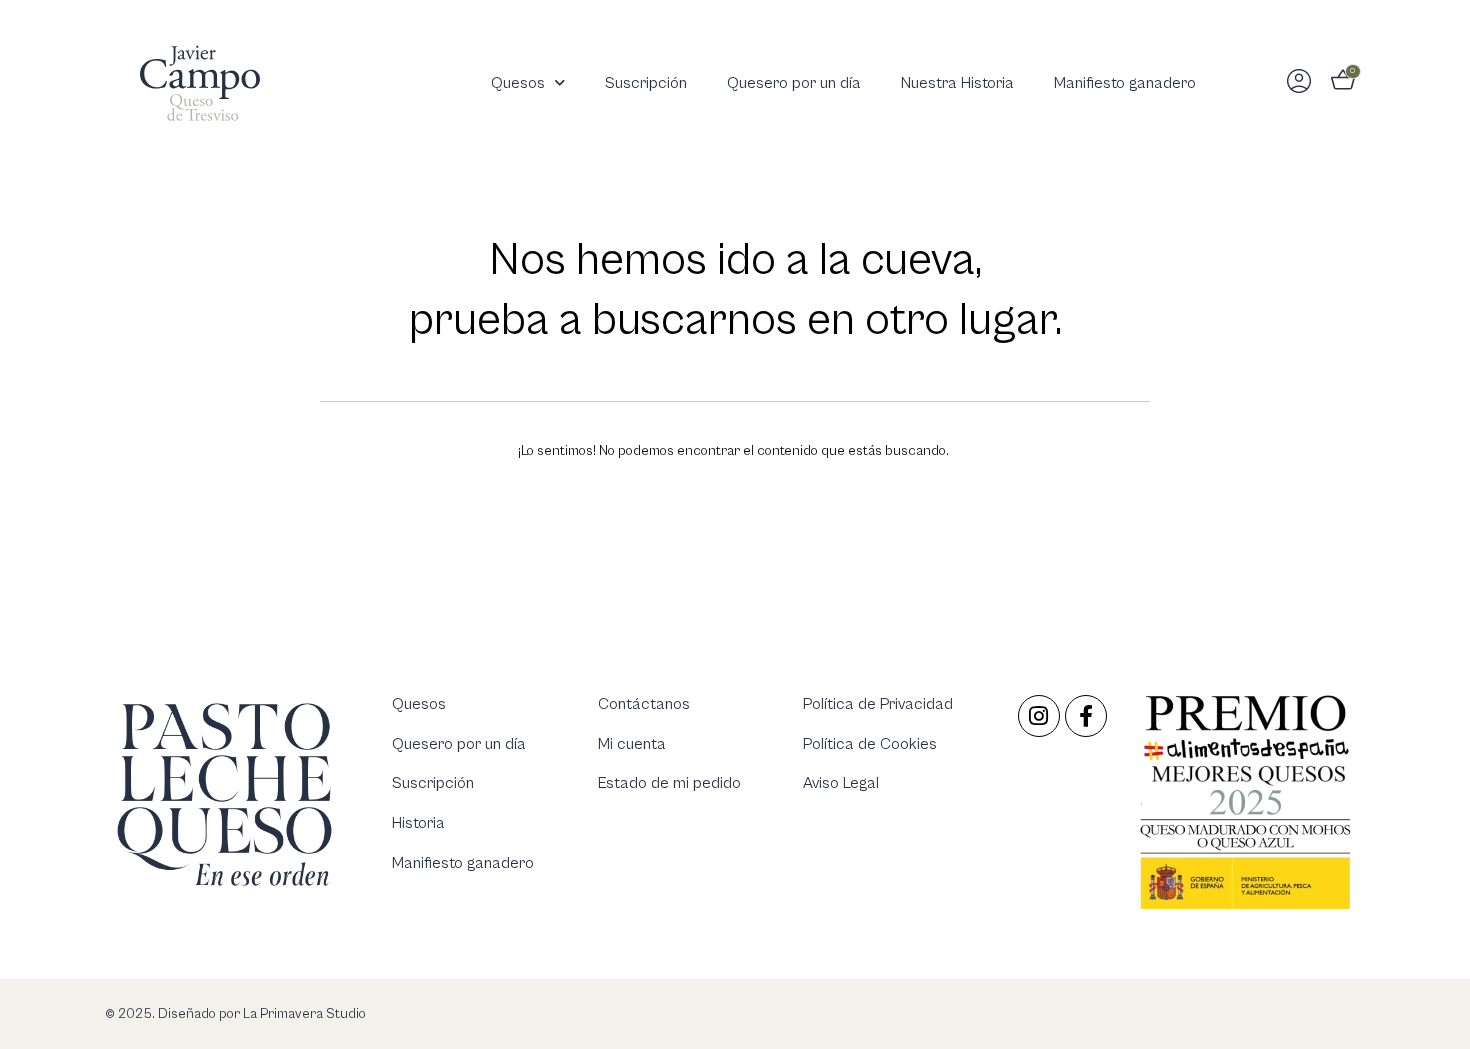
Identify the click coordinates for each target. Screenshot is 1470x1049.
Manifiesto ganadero (1125, 83)
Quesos (518, 83)
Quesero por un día (794, 83)
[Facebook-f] (1086, 716)
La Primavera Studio (303, 1014)
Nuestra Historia (957, 83)
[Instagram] (1039, 716)
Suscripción (646, 83)
